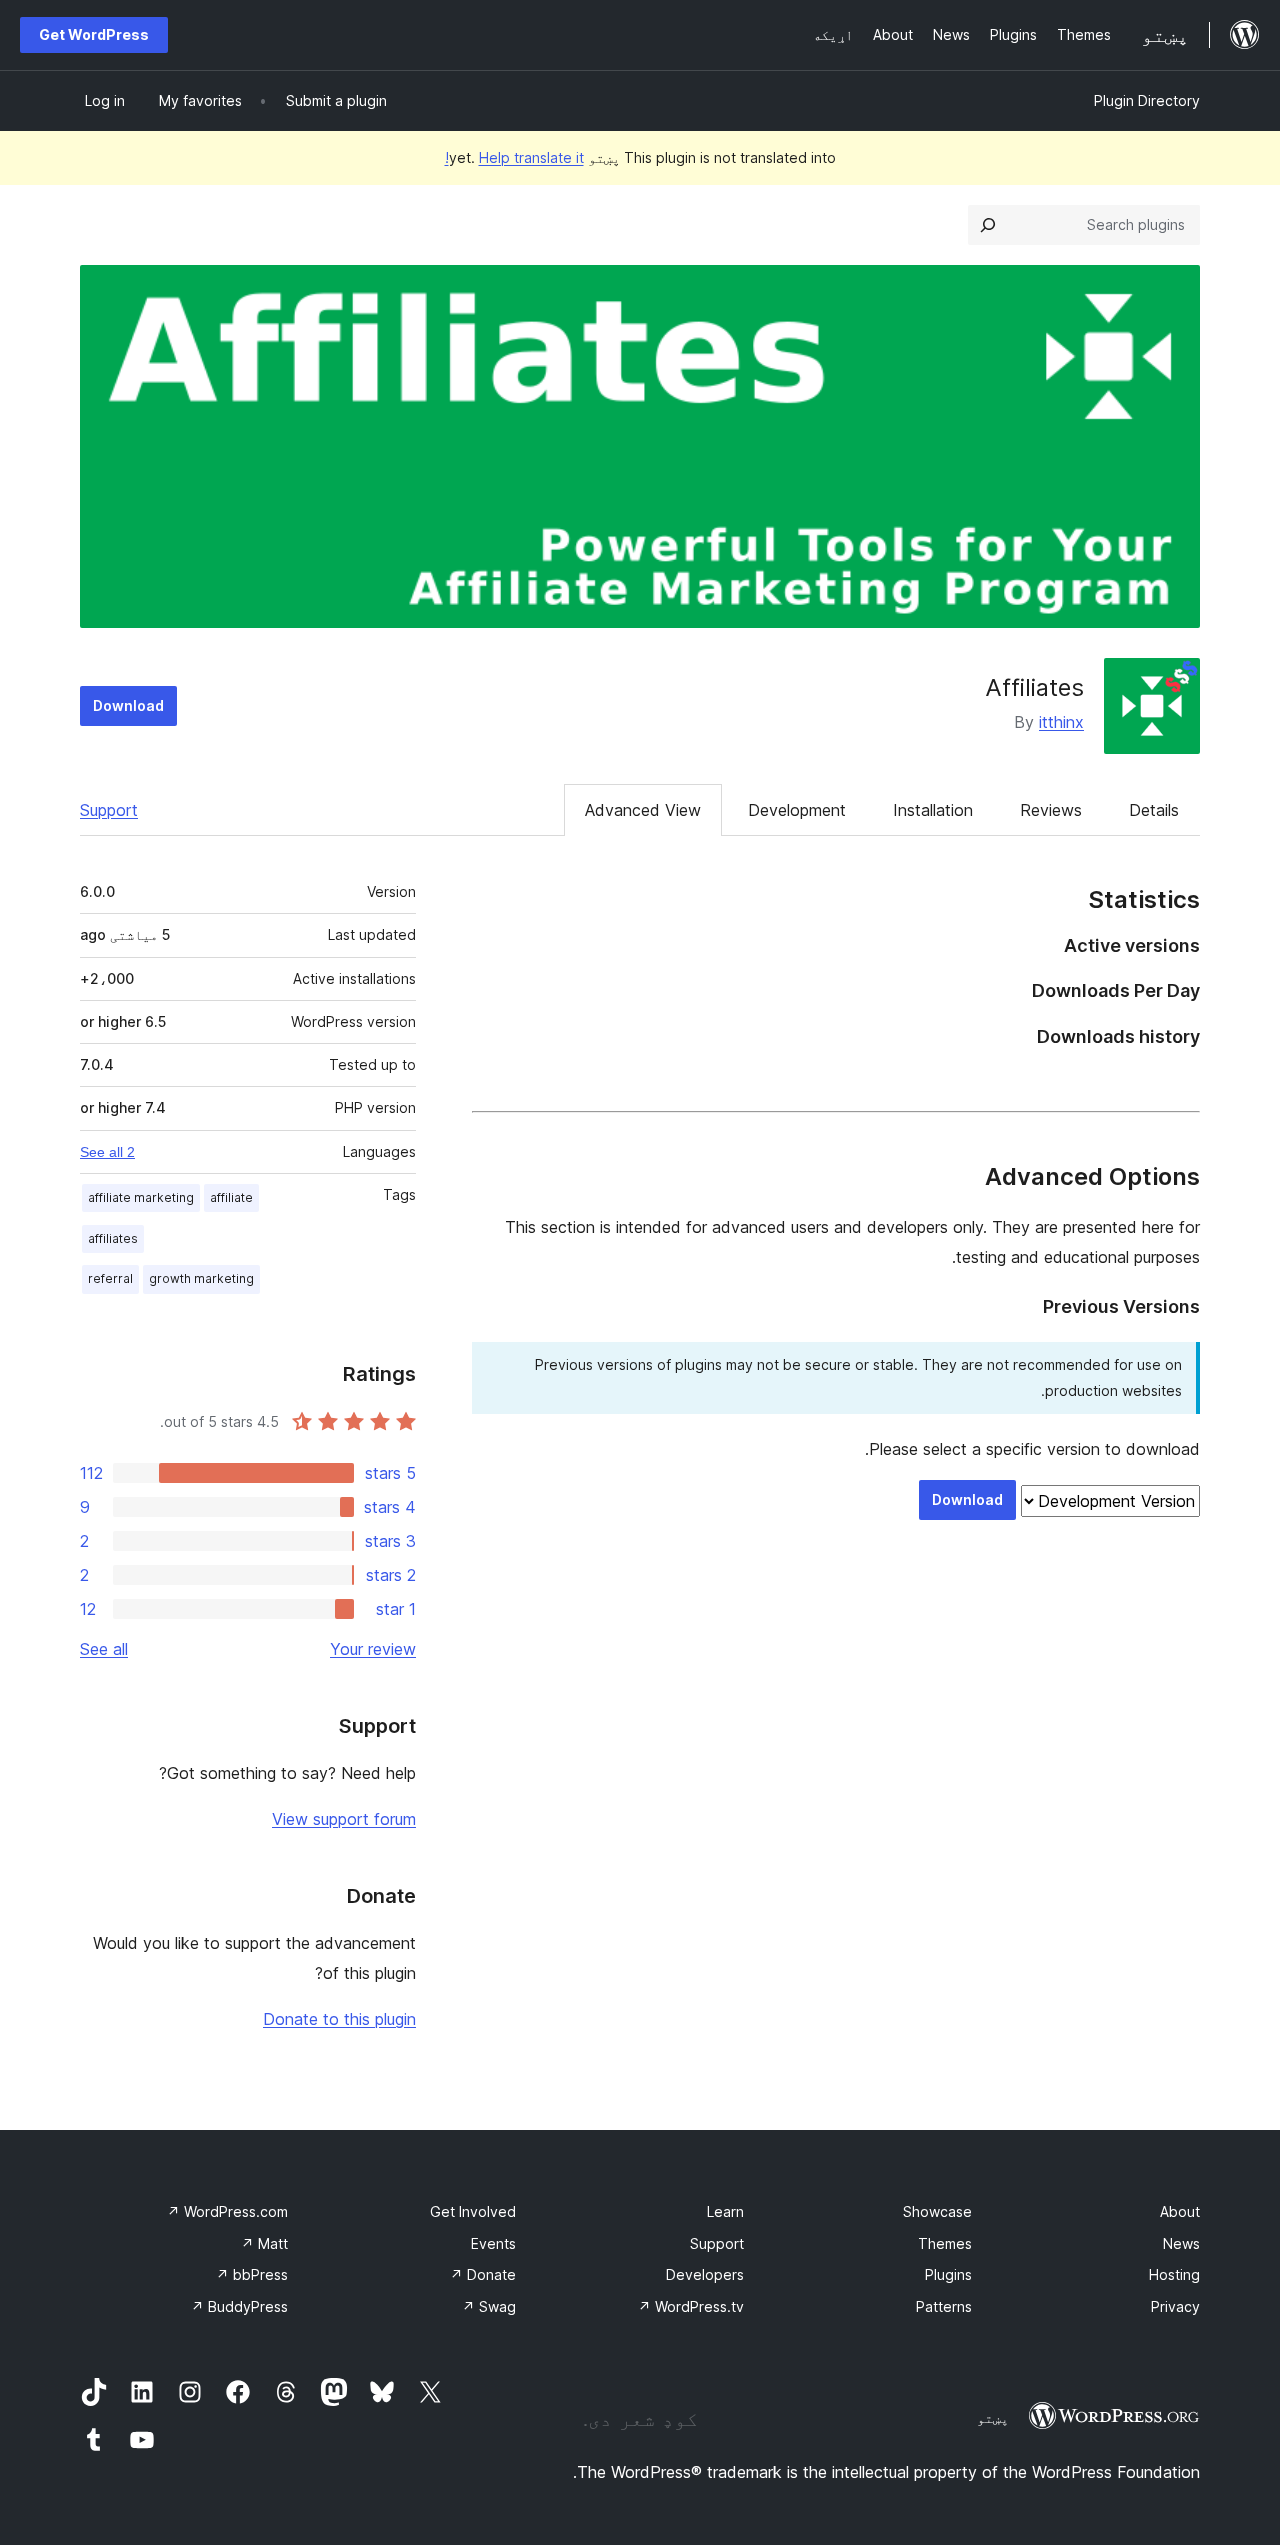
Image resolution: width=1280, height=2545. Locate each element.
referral (110, 1278)
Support (109, 810)
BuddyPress (239, 2306)
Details (1154, 810)
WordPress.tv (691, 2306)
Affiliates (1034, 687)
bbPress (252, 2274)
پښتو (993, 2418)
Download (128, 705)
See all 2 (107, 1152)
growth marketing (201, 1278)
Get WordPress (94, 34)
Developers (705, 2274)
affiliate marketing (141, 1197)
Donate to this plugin (339, 2019)
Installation (933, 810)
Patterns (944, 2306)
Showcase (937, 2211)
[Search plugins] (988, 225)
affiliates (113, 1238)
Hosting (1174, 2274)
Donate (483, 2274)
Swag (489, 2306)
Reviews (1051, 810)
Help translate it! (514, 157)
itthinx (1061, 722)
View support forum (344, 1819)
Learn (725, 2211)
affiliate (231, 1197)
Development (797, 810)
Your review (373, 1649)
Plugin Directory (1147, 100)
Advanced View (643, 810)
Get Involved (473, 2211)
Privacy (1175, 2306)
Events (493, 2243)
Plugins (948, 2274)
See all (104, 1649)
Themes (945, 2243)
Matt (264, 2243)
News (1181, 2243)
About (1180, 2211)
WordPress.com (227, 2211)
